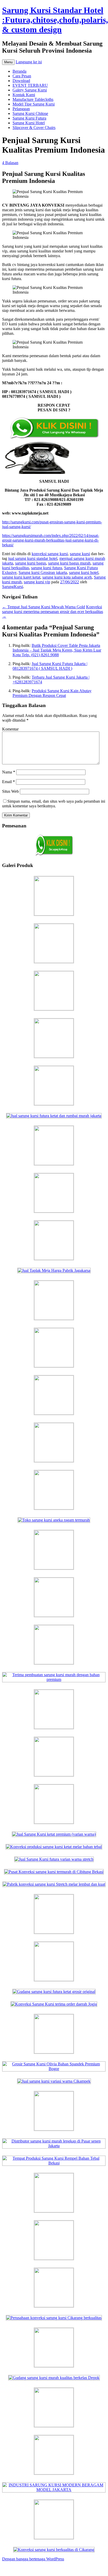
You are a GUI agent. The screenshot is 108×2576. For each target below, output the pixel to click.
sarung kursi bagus (31, 563)
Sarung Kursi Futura (29, 118)
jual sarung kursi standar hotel (33, 558)
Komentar (10, 729)
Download (21, 81)
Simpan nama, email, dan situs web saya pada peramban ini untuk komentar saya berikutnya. (54, 804)
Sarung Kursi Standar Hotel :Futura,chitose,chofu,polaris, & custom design (55, 20)
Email (8, 782)
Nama (9, 772)
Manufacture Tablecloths (33, 99)
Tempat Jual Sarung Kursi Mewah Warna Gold (44, 607)
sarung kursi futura (47, 568)
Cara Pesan (22, 76)
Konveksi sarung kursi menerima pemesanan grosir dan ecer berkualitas (53, 612)
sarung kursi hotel (84, 572)
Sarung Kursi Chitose (30, 113)
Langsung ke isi (29, 62)
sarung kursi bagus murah (69, 563)
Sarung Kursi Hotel (29, 123)
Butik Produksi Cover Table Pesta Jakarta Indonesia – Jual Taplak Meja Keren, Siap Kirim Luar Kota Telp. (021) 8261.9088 (57, 650)
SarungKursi (13, 587)
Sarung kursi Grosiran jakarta (43, 572)
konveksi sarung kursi (50, 554)
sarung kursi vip (37, 582)
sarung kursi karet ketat (21, 577)
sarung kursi (80, 554)
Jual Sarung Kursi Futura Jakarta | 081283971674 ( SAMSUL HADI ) (50, 666)
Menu (8, 62)
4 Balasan (10, 163)
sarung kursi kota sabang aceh (67, 577)
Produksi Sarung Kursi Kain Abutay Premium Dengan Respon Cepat (52, 693)
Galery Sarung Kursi (30, 90)
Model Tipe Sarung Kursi (34, 104)
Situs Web (10, 791)
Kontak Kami (24, 95)
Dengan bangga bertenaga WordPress (33, 2559)
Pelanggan (21, 109)
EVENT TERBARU (30, 85)
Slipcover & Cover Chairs (34, 128)
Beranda (19, 71)
